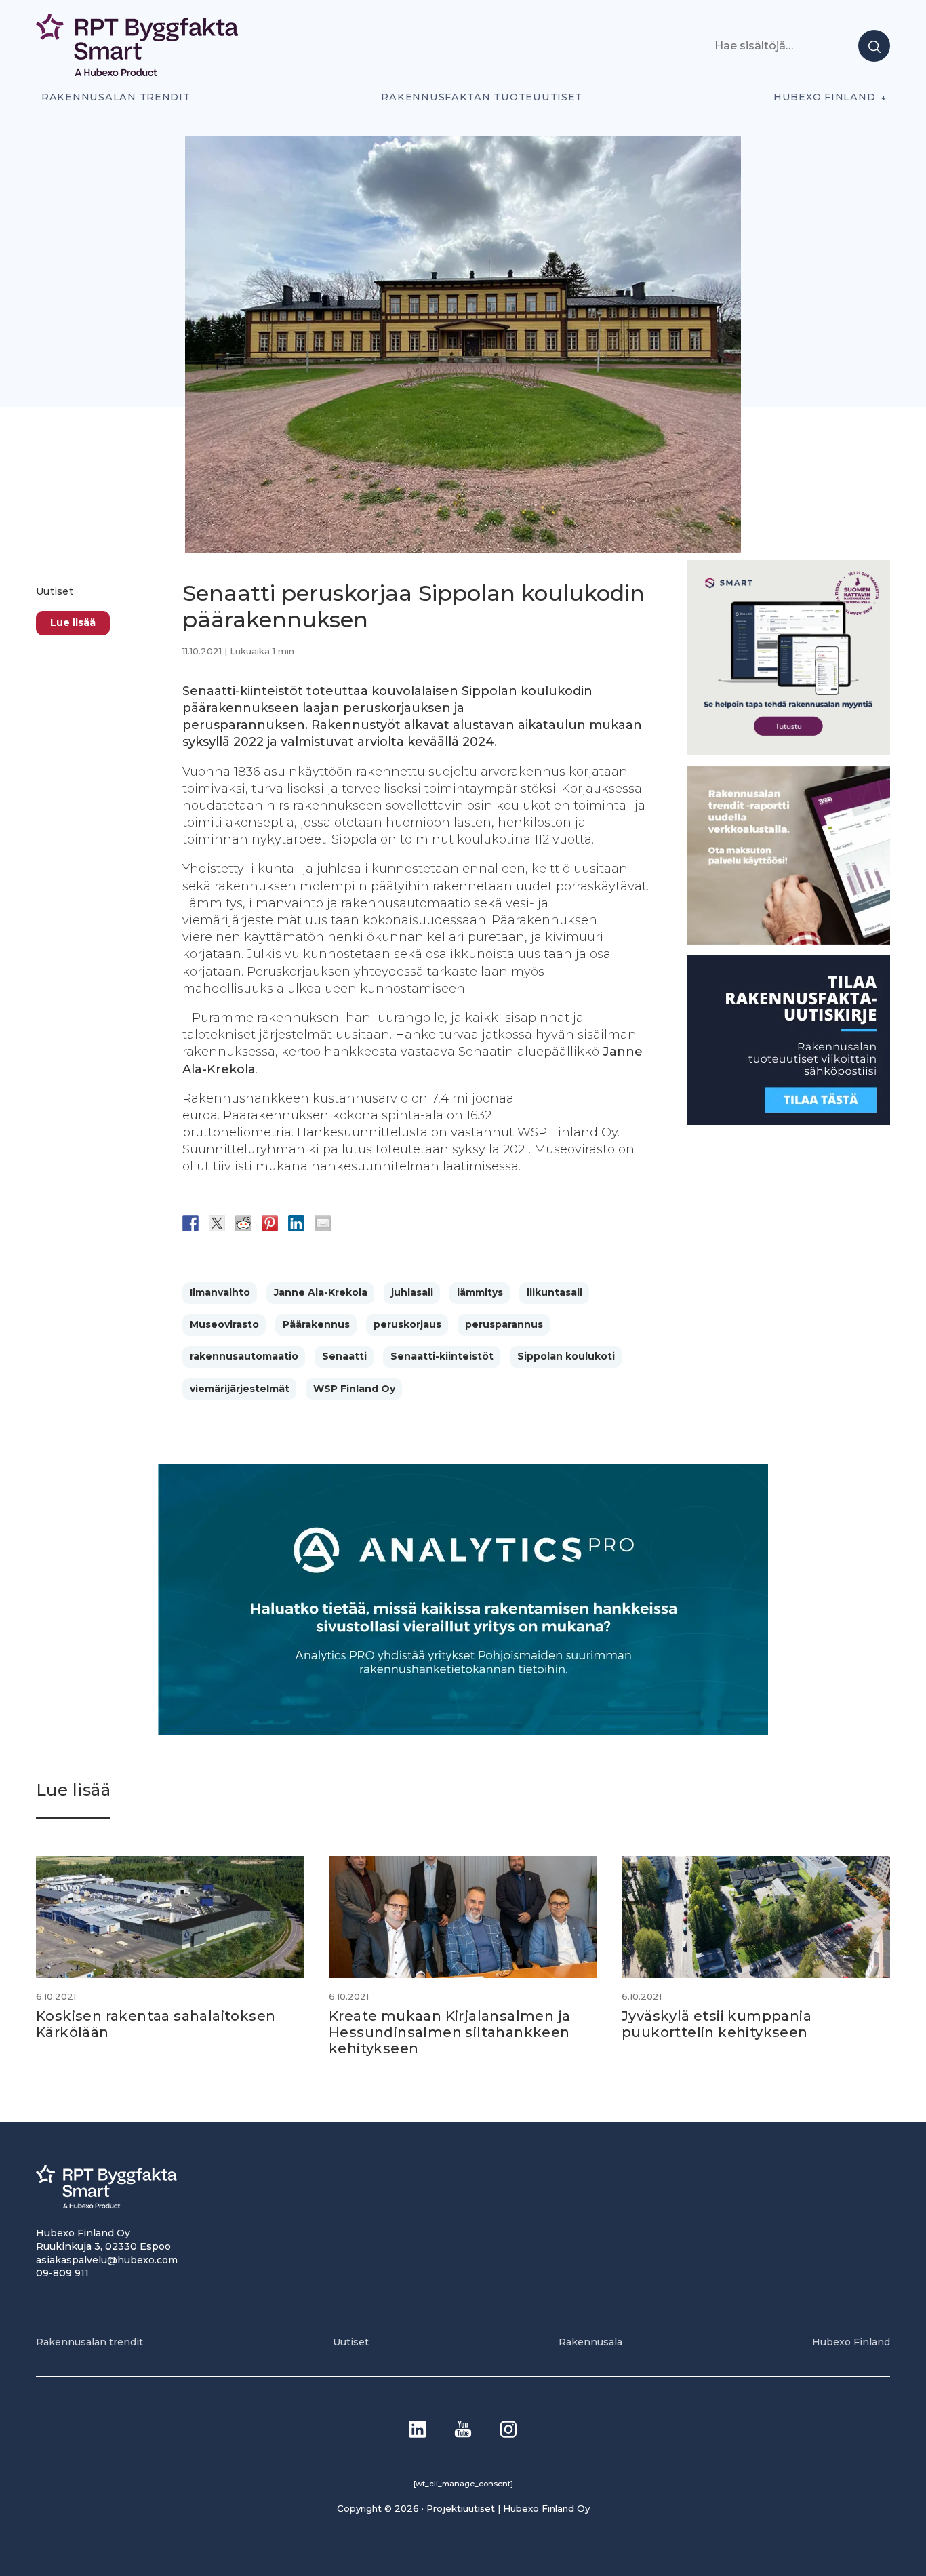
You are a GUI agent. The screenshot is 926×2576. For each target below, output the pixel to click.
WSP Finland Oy (354, 1389)
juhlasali (412, 1292)
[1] (788, 1121)
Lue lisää (73, 623)
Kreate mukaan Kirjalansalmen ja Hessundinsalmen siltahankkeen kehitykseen (449, 2032)
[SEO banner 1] (788, 752)
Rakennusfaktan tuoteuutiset (482, 97)
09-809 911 (62, 2273)
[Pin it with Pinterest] (270, 1223)
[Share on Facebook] (190, 1223)
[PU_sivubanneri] (788, 941)
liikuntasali (555, 1292)
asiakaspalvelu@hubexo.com (107, 2260)
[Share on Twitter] (217, 1223)
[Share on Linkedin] (296, 1223)
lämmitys (480, 1292)
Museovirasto (224, 1324)
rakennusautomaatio (244, 1356)
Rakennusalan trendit (116, 97)
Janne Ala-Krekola (321, 1292)
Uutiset (55, 591)
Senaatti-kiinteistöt (442, 1356)
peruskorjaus (407, 1324)
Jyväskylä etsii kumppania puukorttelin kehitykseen (717, 2024)
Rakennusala (590, 2342)
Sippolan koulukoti (566, 1356)
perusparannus (504, 1324)
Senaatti (344, 1356)
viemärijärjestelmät (240, 1389)
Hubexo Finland (824, 97)
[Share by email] (323, 1223)
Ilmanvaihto (220, 1292)
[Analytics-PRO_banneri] (463, 1731)
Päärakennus (316, 1324)
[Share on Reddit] (243, 1223)
